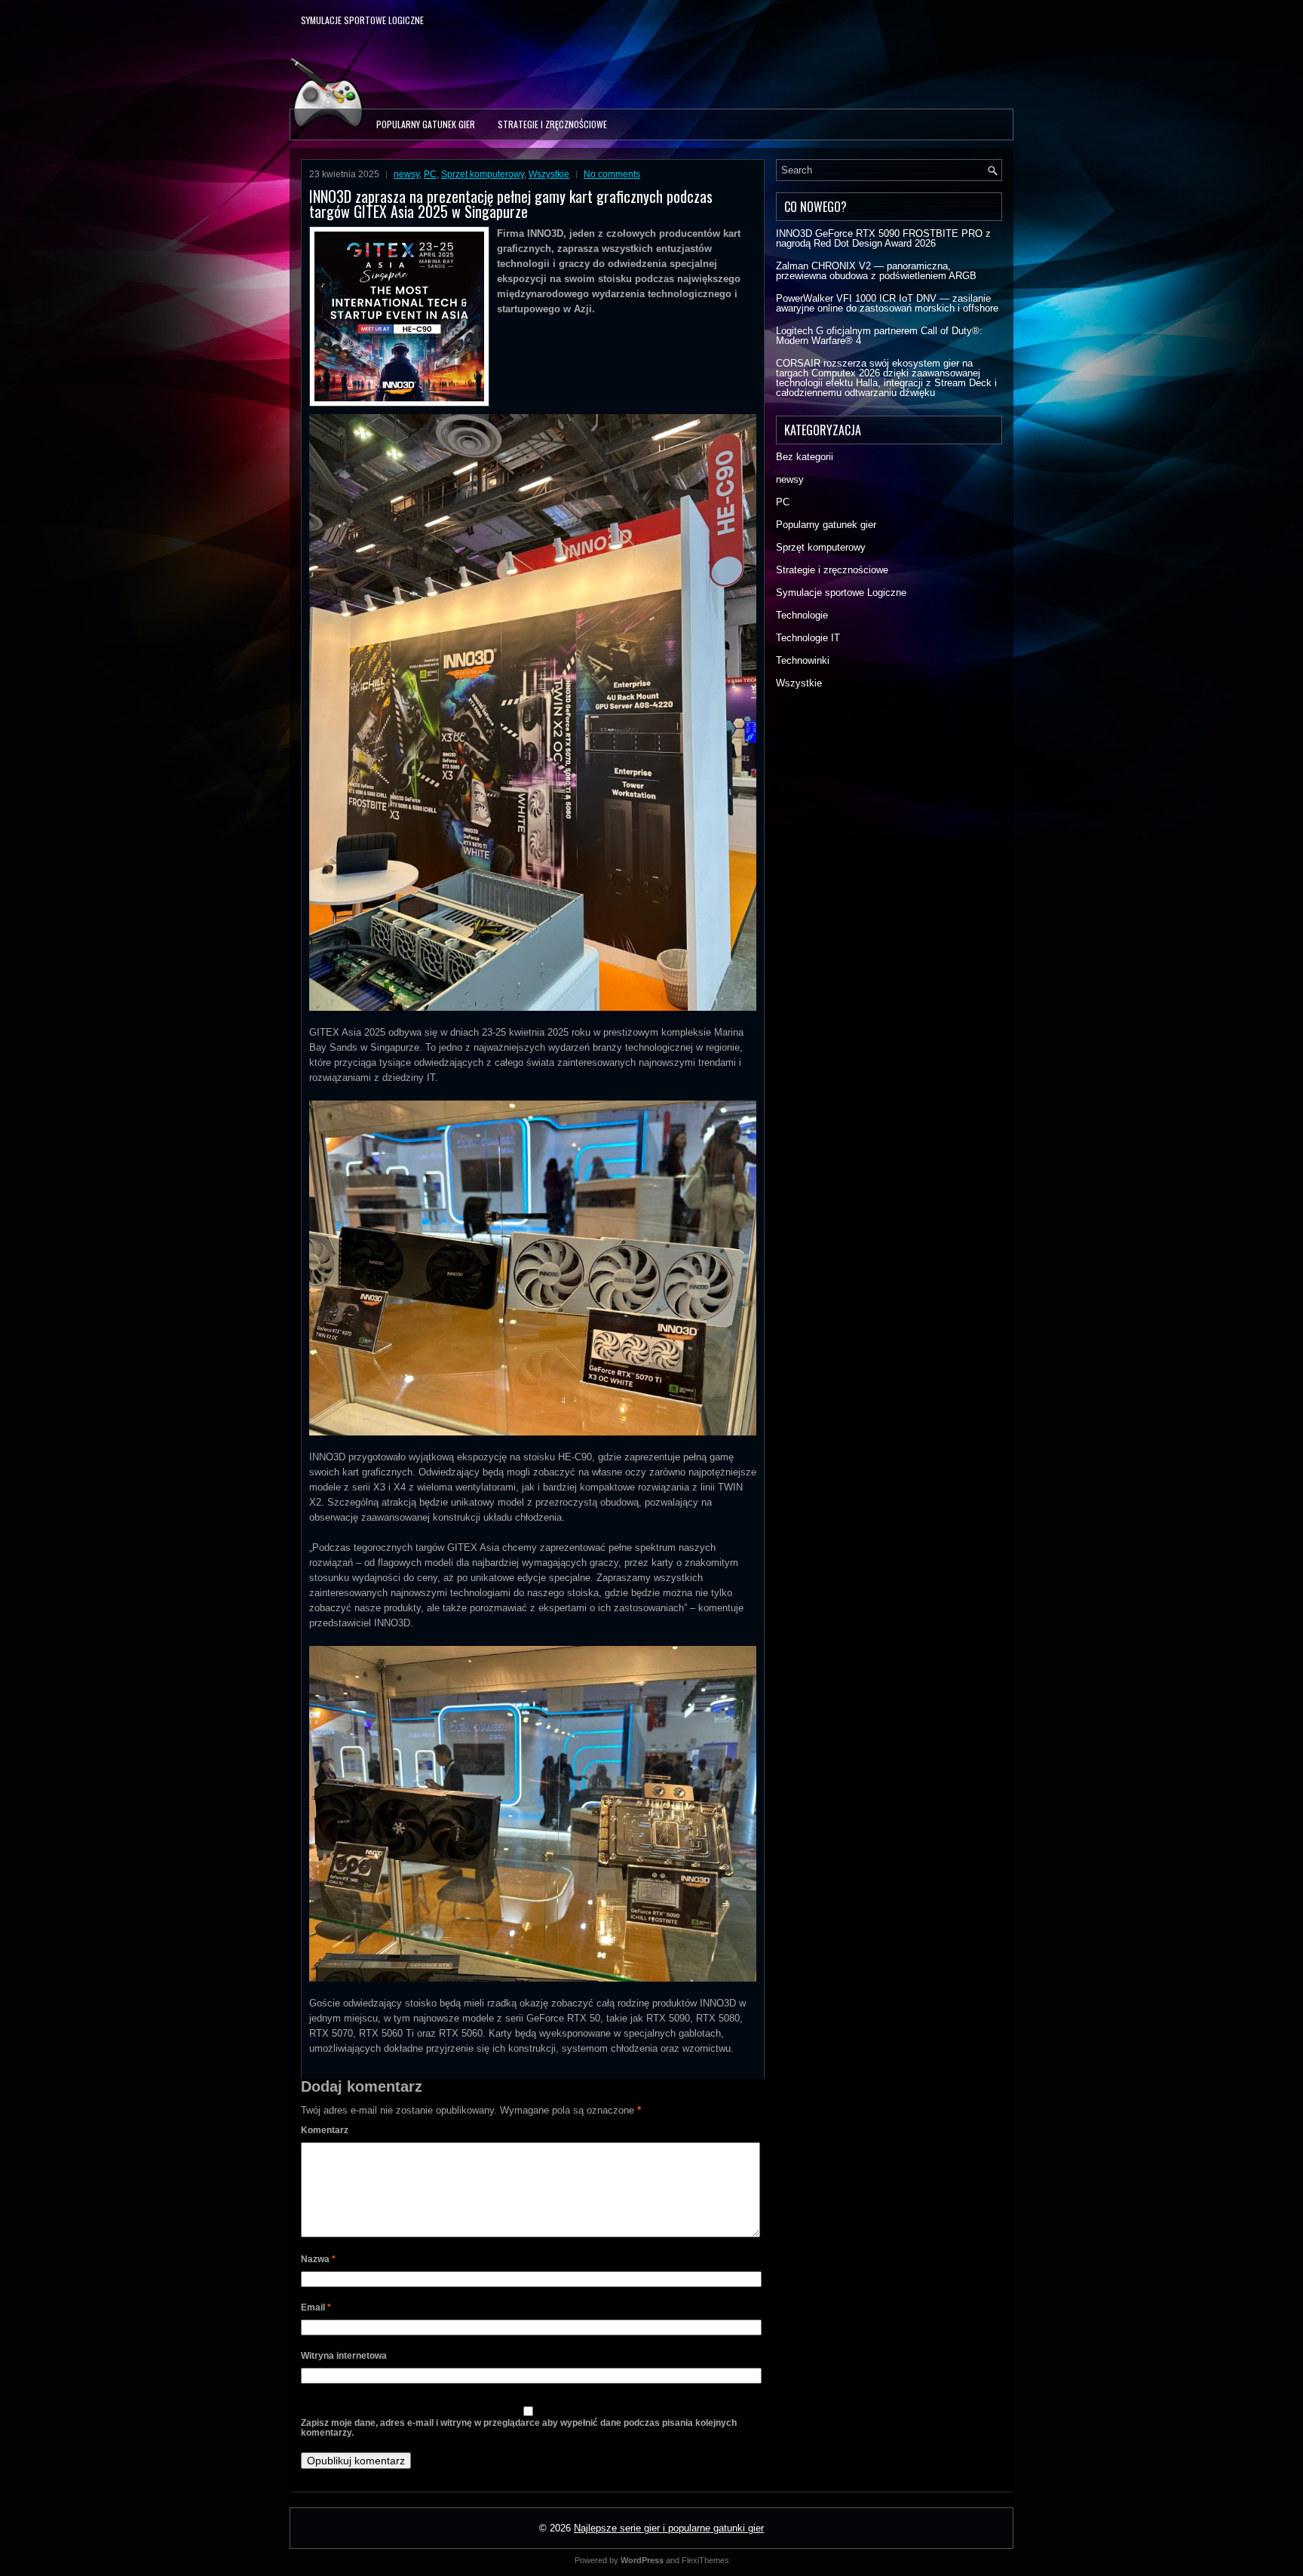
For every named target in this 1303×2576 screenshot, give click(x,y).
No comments (612, 174)
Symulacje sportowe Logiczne (362, 20)
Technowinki (803, 660)
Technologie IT (808, 638)
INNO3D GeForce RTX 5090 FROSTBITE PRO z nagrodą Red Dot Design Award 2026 (883, 238)
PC (430, 174)
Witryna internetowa (344, 2356)
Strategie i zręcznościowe (552, 124)
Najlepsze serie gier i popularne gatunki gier (669, 2528)
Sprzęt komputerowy (483, 174)
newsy (406, 174)
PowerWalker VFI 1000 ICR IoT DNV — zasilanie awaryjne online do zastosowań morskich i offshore (887, 303)
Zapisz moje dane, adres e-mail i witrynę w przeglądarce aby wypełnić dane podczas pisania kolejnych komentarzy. (519, 2428)
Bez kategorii (805, 457)
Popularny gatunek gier (426, 124)
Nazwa (318, 2259)
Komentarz (325, 2130)
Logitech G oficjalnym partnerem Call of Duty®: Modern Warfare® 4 (879, 336)
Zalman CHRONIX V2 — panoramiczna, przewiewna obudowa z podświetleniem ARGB (876, 271)
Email (316, 2307)
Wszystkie (549, 174)
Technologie (802, 615)
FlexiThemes (705, 2560)
